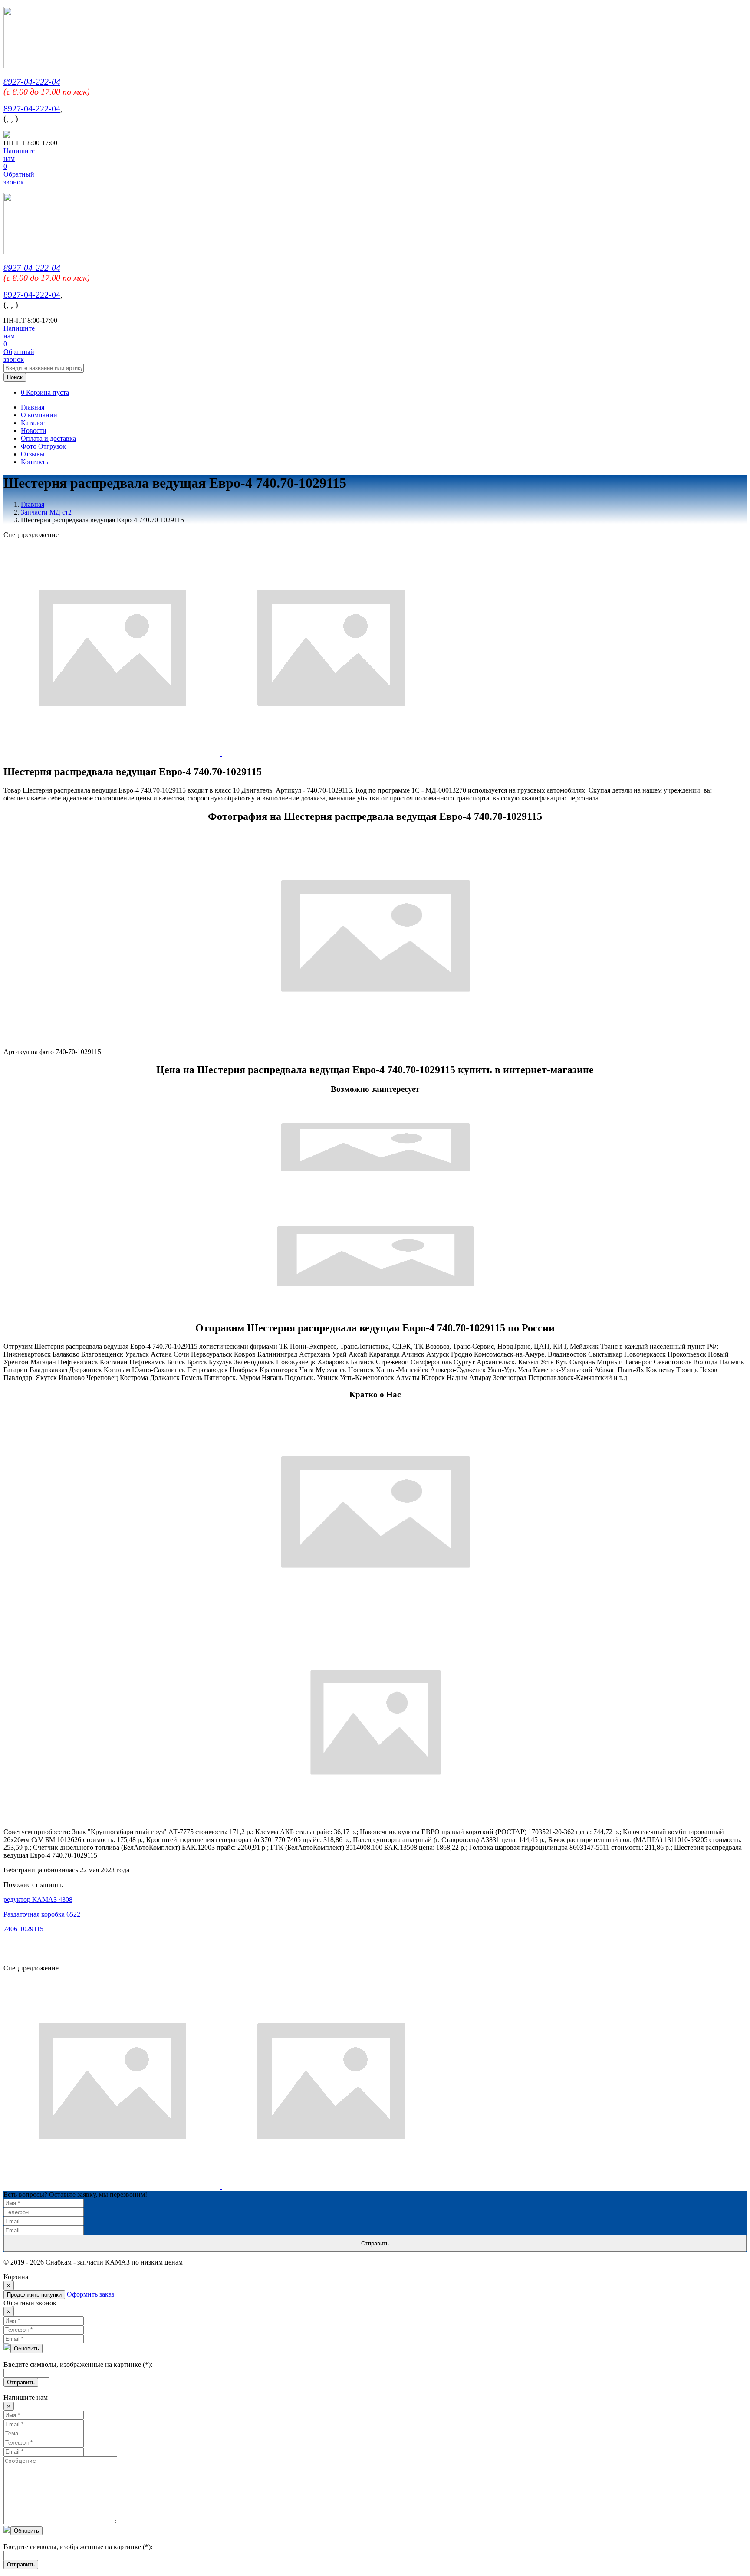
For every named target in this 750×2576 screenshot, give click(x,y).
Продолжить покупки (34, 2295)
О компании (39, 415)
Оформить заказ (90, 2294)
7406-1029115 (23, 1929)
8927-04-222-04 (32, 82)
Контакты (35, 462)
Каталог (33, 423)
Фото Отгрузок (43, 446)
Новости (34, 431)
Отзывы (33, 454)
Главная (33, 407)
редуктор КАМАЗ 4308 (38, 1899)
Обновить (26, 2348)
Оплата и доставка (48, 438)
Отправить (375, 2243)
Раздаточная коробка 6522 (42, 1914)
